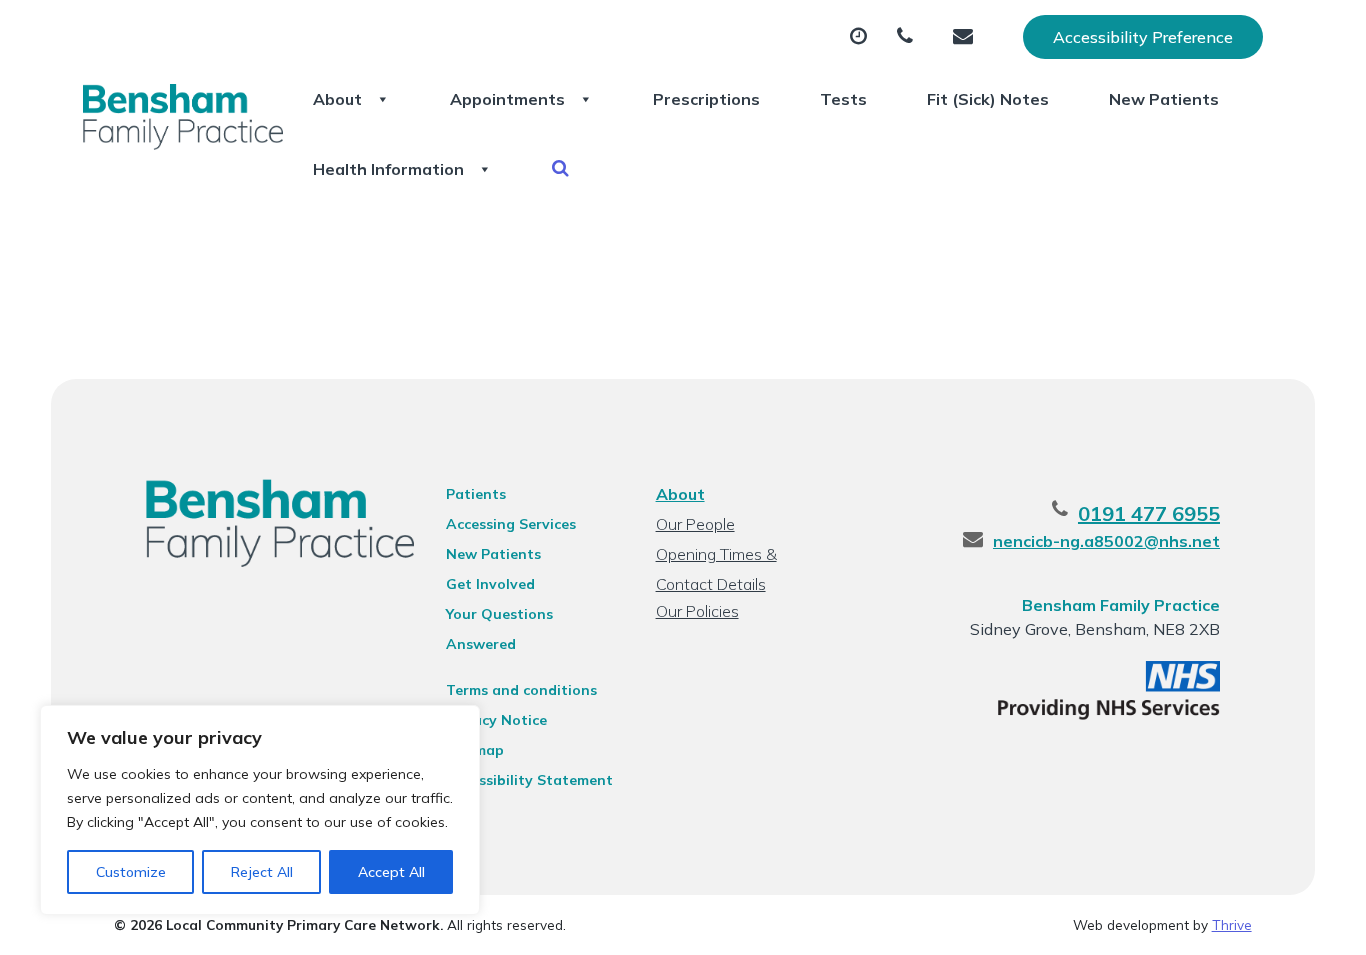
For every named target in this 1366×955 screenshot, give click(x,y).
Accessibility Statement (529, 780)
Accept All (391, 872)
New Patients (1164, 99)
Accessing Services (511, 524)
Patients (476, 494)
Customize (131, 872)
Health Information (388, 169)
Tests (843, 99)
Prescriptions (706, 99)
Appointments (507, 99)
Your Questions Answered (499, 617)
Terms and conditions (521, 690)
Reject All (262, 872)
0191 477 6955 (1149, 513)
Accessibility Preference (1143, 37)
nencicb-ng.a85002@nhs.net (1106, 541)
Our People (695, 524)
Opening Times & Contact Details (716, 556)
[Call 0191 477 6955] (910, 37)
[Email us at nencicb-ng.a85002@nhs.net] (968, 37)
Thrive (1232, 924)
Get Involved (490, 584)
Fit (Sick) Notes (988, 99)
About (337, 99)
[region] (260, 810)
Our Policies (697, 611)
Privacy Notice (496, 720)
